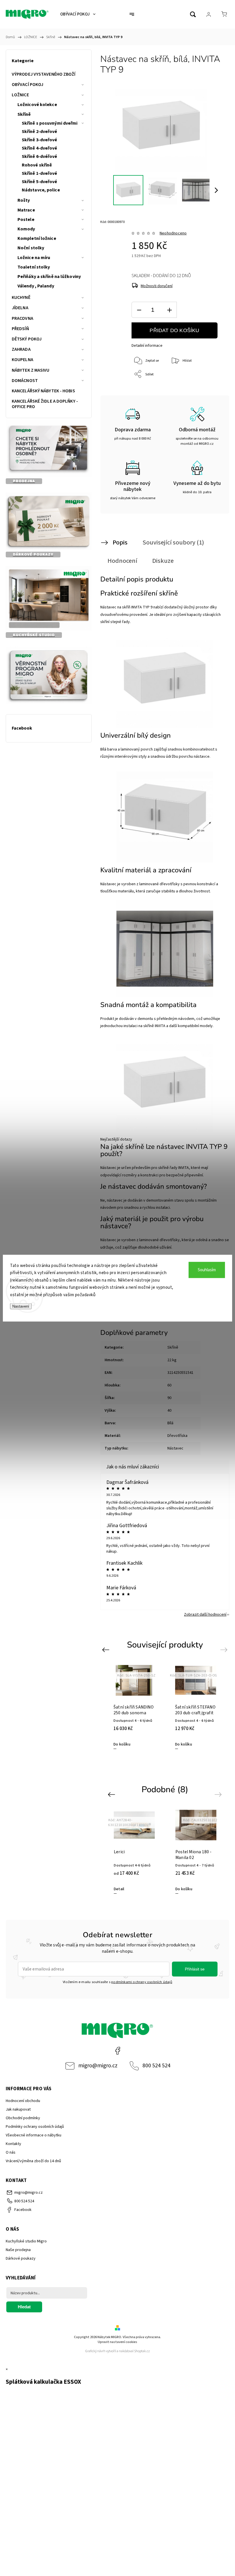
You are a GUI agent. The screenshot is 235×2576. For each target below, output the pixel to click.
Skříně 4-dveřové (40, 148)
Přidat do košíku (174, 330)
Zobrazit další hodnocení (205, 1615)
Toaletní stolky (34, 267)
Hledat (24, 2307)
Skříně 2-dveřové (40, 132)
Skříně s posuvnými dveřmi (50, 123)
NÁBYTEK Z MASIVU (31, 370)
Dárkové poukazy (21, 2258)
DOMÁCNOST (25, 381)
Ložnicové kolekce (37, 105)
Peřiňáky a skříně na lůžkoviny (49, 277)
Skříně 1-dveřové (40, 173)
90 (169, 1398)
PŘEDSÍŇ (20, 329)
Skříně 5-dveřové (40, 182)
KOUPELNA (22, 360)
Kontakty (13, 2144)
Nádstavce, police (41, 190)
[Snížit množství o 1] (139, 310)
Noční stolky (31, 248)
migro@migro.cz (98, 2066)
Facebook (117, 2051)
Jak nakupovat (18, 2109)
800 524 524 (156, 2066)
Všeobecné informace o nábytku (34, 2135)
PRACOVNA (22, 318)
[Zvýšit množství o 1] (169, 310)
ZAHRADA (21, 349)
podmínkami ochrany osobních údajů (142, 1982)
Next (225, 1650)
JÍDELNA (20, 308)
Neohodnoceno (173, 233)
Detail (119, 1889)
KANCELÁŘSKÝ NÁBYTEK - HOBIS (43, 391)
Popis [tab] (120, 542)
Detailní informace (147, 346)
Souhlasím (207, 1270)
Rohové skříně (37, 165)
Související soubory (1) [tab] (173, 542)
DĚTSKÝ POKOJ (27, 339)
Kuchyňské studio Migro (26, 2241)
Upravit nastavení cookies (117, 2342)
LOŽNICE (20, 95)
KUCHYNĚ (21, 297)
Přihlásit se (195, 1969)
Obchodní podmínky (23, 2118)
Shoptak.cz (142, 2351)
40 (169, 1411)
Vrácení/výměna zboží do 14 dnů (33, 2161)
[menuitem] (78, 14)
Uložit (145, 389)
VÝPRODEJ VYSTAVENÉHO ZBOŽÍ (44, 74)
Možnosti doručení (157, 286)
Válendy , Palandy (36, 286)
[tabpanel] (134, 1707)
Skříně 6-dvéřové (40, 156)
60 (169, 1385)
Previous (106, 1650)
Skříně (24, 114)
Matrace (26, 210)
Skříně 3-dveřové (40, 140)
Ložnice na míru (34, 258)
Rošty (24, 200)
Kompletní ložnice (37, 238)
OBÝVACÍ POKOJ (28, 85)
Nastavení (21, 1306)
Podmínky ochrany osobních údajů (35, 2127)
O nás (11, 2152)
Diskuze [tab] (163, 561)
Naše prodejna (18, 2250)
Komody (26, 229)
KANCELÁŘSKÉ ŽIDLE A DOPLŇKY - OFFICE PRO (45, 404)
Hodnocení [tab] (122, 561)
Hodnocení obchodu (23, 2101)
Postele (26, 220)
